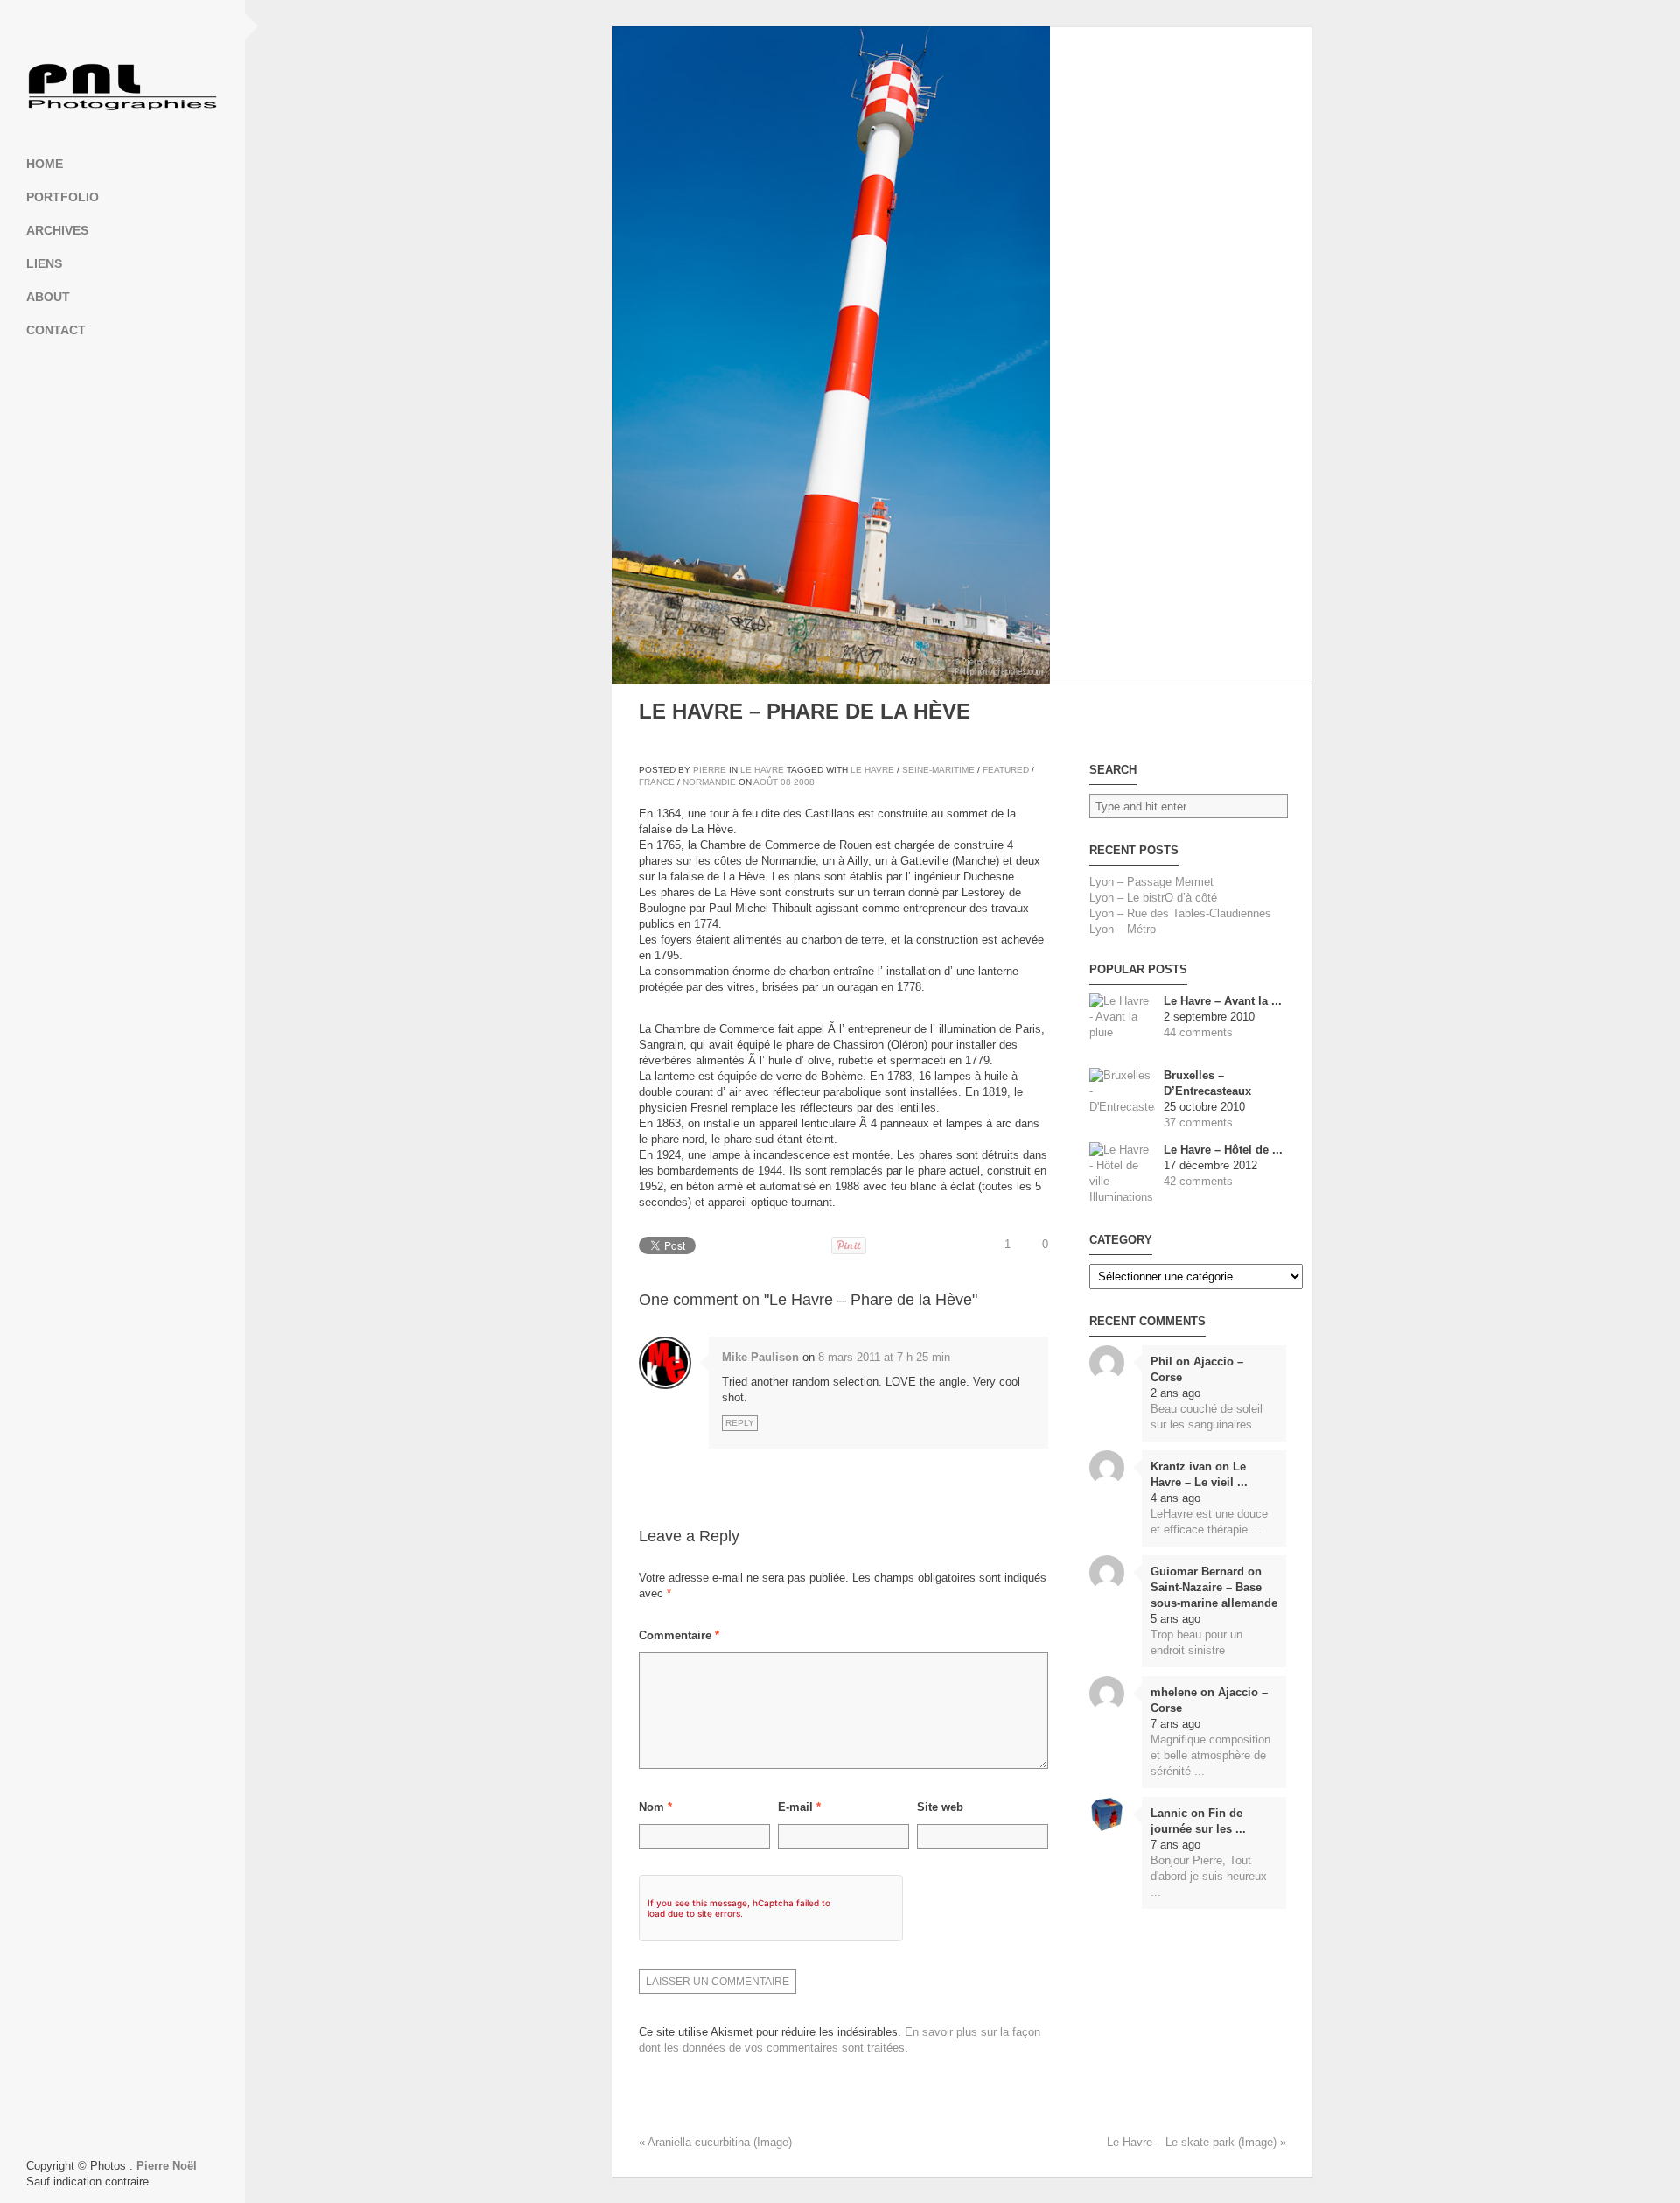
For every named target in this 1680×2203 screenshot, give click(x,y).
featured (1006, 770)
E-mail (799, 1807)
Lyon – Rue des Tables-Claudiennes (1180, 913)
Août (766, 782)
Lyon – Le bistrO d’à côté (1153, 898)
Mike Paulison (760, 1357)
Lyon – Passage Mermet (1151, 882)
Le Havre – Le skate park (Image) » (1197, 2142)
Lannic (1169, 1813)
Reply (740, 1423)
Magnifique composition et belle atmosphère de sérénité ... (1211, 1755)
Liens (44, 263)
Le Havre (762, 770)
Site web (940, 1807)
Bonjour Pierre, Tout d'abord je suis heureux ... (1209, 1876)
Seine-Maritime (938, 770)
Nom (655, 1807)
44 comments (1198, 1032)
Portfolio (63, 197)
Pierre (710, 770)
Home (45, 164)
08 (786, 782)
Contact (56, 330)
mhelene (1174, 1692)
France (657, 782)
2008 (804, 782)
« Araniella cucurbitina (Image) (715, 2142)
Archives (57, 230)
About (48, 297)
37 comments (1198, 1123)
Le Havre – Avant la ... (1223, 1001)
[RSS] (122, 26)
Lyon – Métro (1123, 929)
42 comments (1198, 1181)
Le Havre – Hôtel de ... (1223, 1150)
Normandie (709, 782)
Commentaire (679, 1635)
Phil (1162, 1361)
